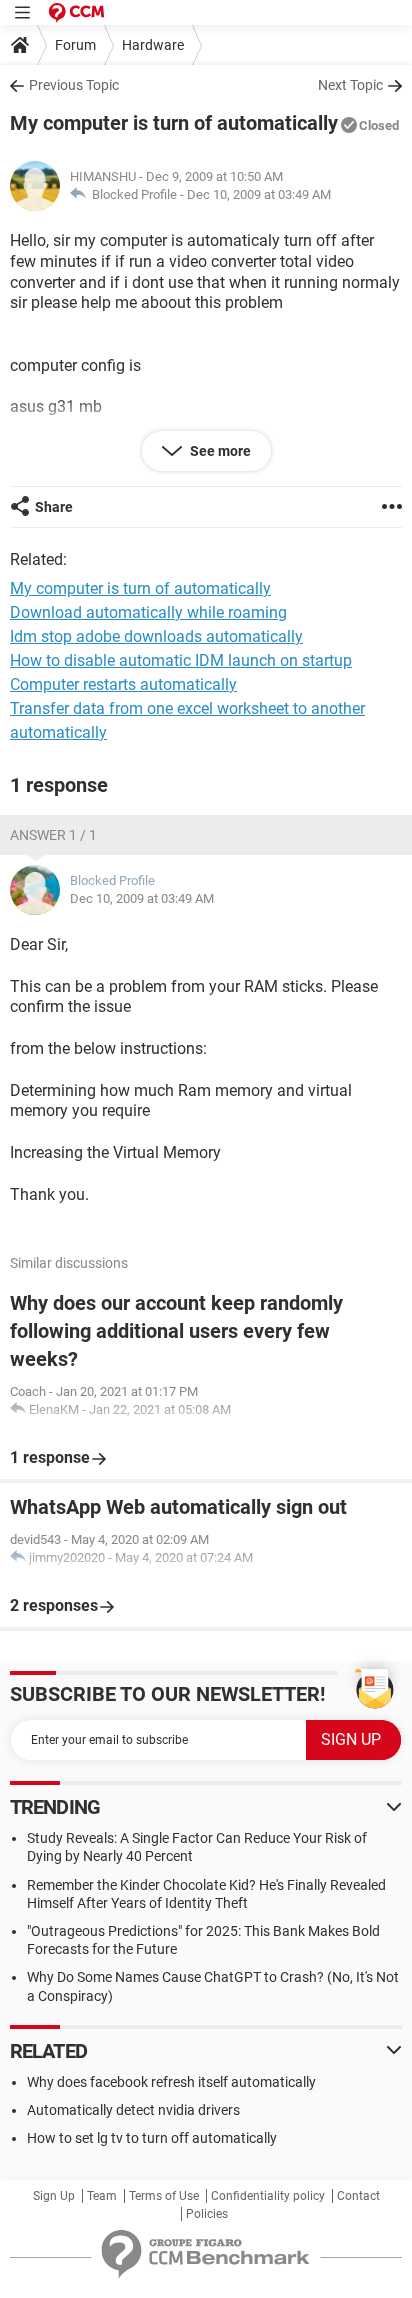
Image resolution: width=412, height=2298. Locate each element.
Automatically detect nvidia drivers (133, 2110)
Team (102, 2196)
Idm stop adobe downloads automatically (156, 636)
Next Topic (350, 85)
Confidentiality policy (268, 2196)
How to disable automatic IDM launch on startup (181, 660)
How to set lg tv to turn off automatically (152, 2138)
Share (54, 507)
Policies (207, 2214)
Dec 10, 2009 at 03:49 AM (259, 194)
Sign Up (54, 2196)
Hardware (153, 45)
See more (219, 451)
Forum (75, 45)
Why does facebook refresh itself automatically (171, 2082)
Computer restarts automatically (123, 684)
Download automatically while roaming (148, 612)
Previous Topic (74, 85)
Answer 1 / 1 (53, 835)
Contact (358, 2196)
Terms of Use (164, 2196)
